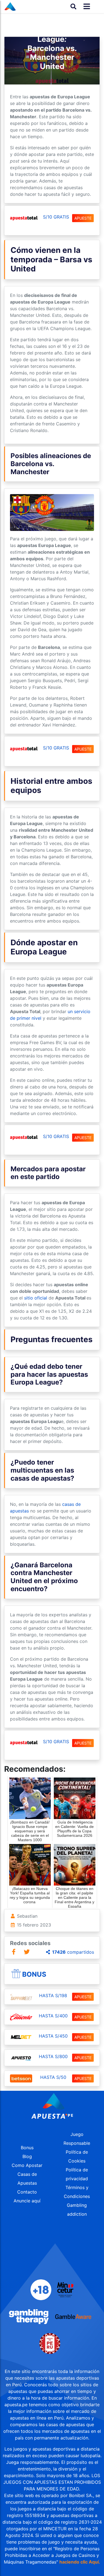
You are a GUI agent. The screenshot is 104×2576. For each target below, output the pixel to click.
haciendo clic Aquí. (80, 2562)
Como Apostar (27, 2165)
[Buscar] (73, 6)
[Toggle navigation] (85, 7)
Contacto (27, 2192)
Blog (27, 2156)
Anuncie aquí (27, 2201)
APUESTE (83, 218)
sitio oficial (36, 1298)
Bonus (34, 1974)
